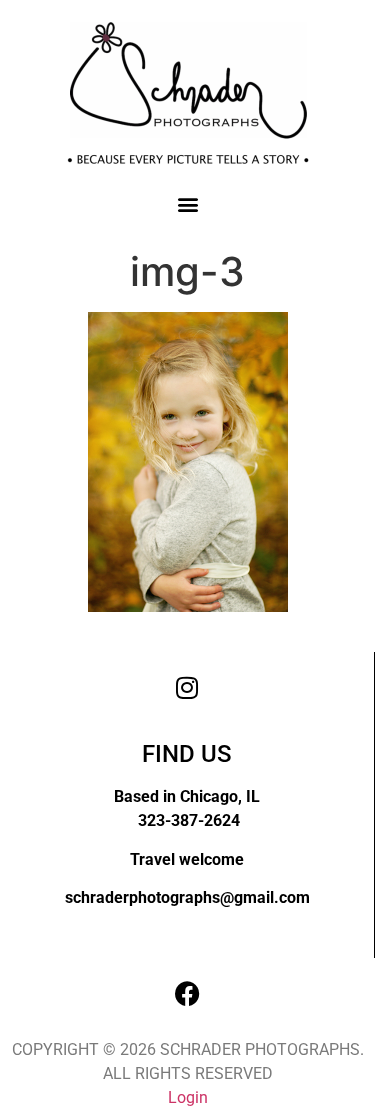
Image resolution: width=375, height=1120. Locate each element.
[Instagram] (187, 687)
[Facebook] (188, 993)
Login (188, 1097)
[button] (187, 203)
